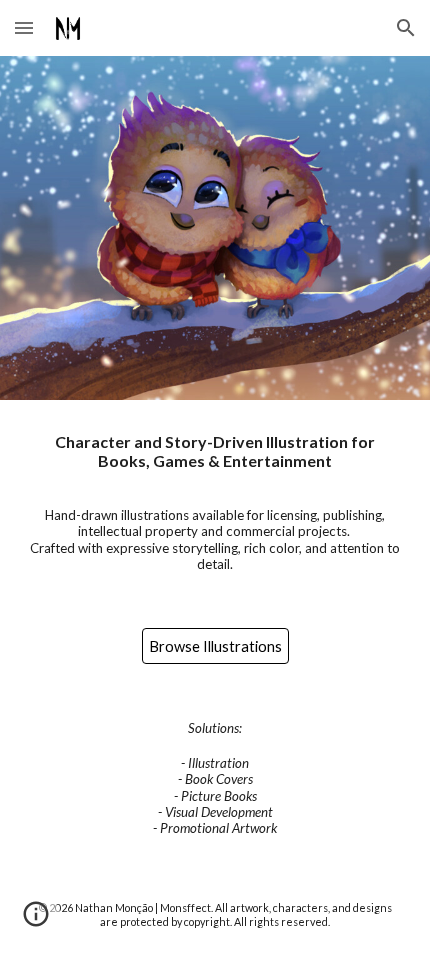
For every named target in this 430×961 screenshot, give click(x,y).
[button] (24, 27)
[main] (215, 502)
